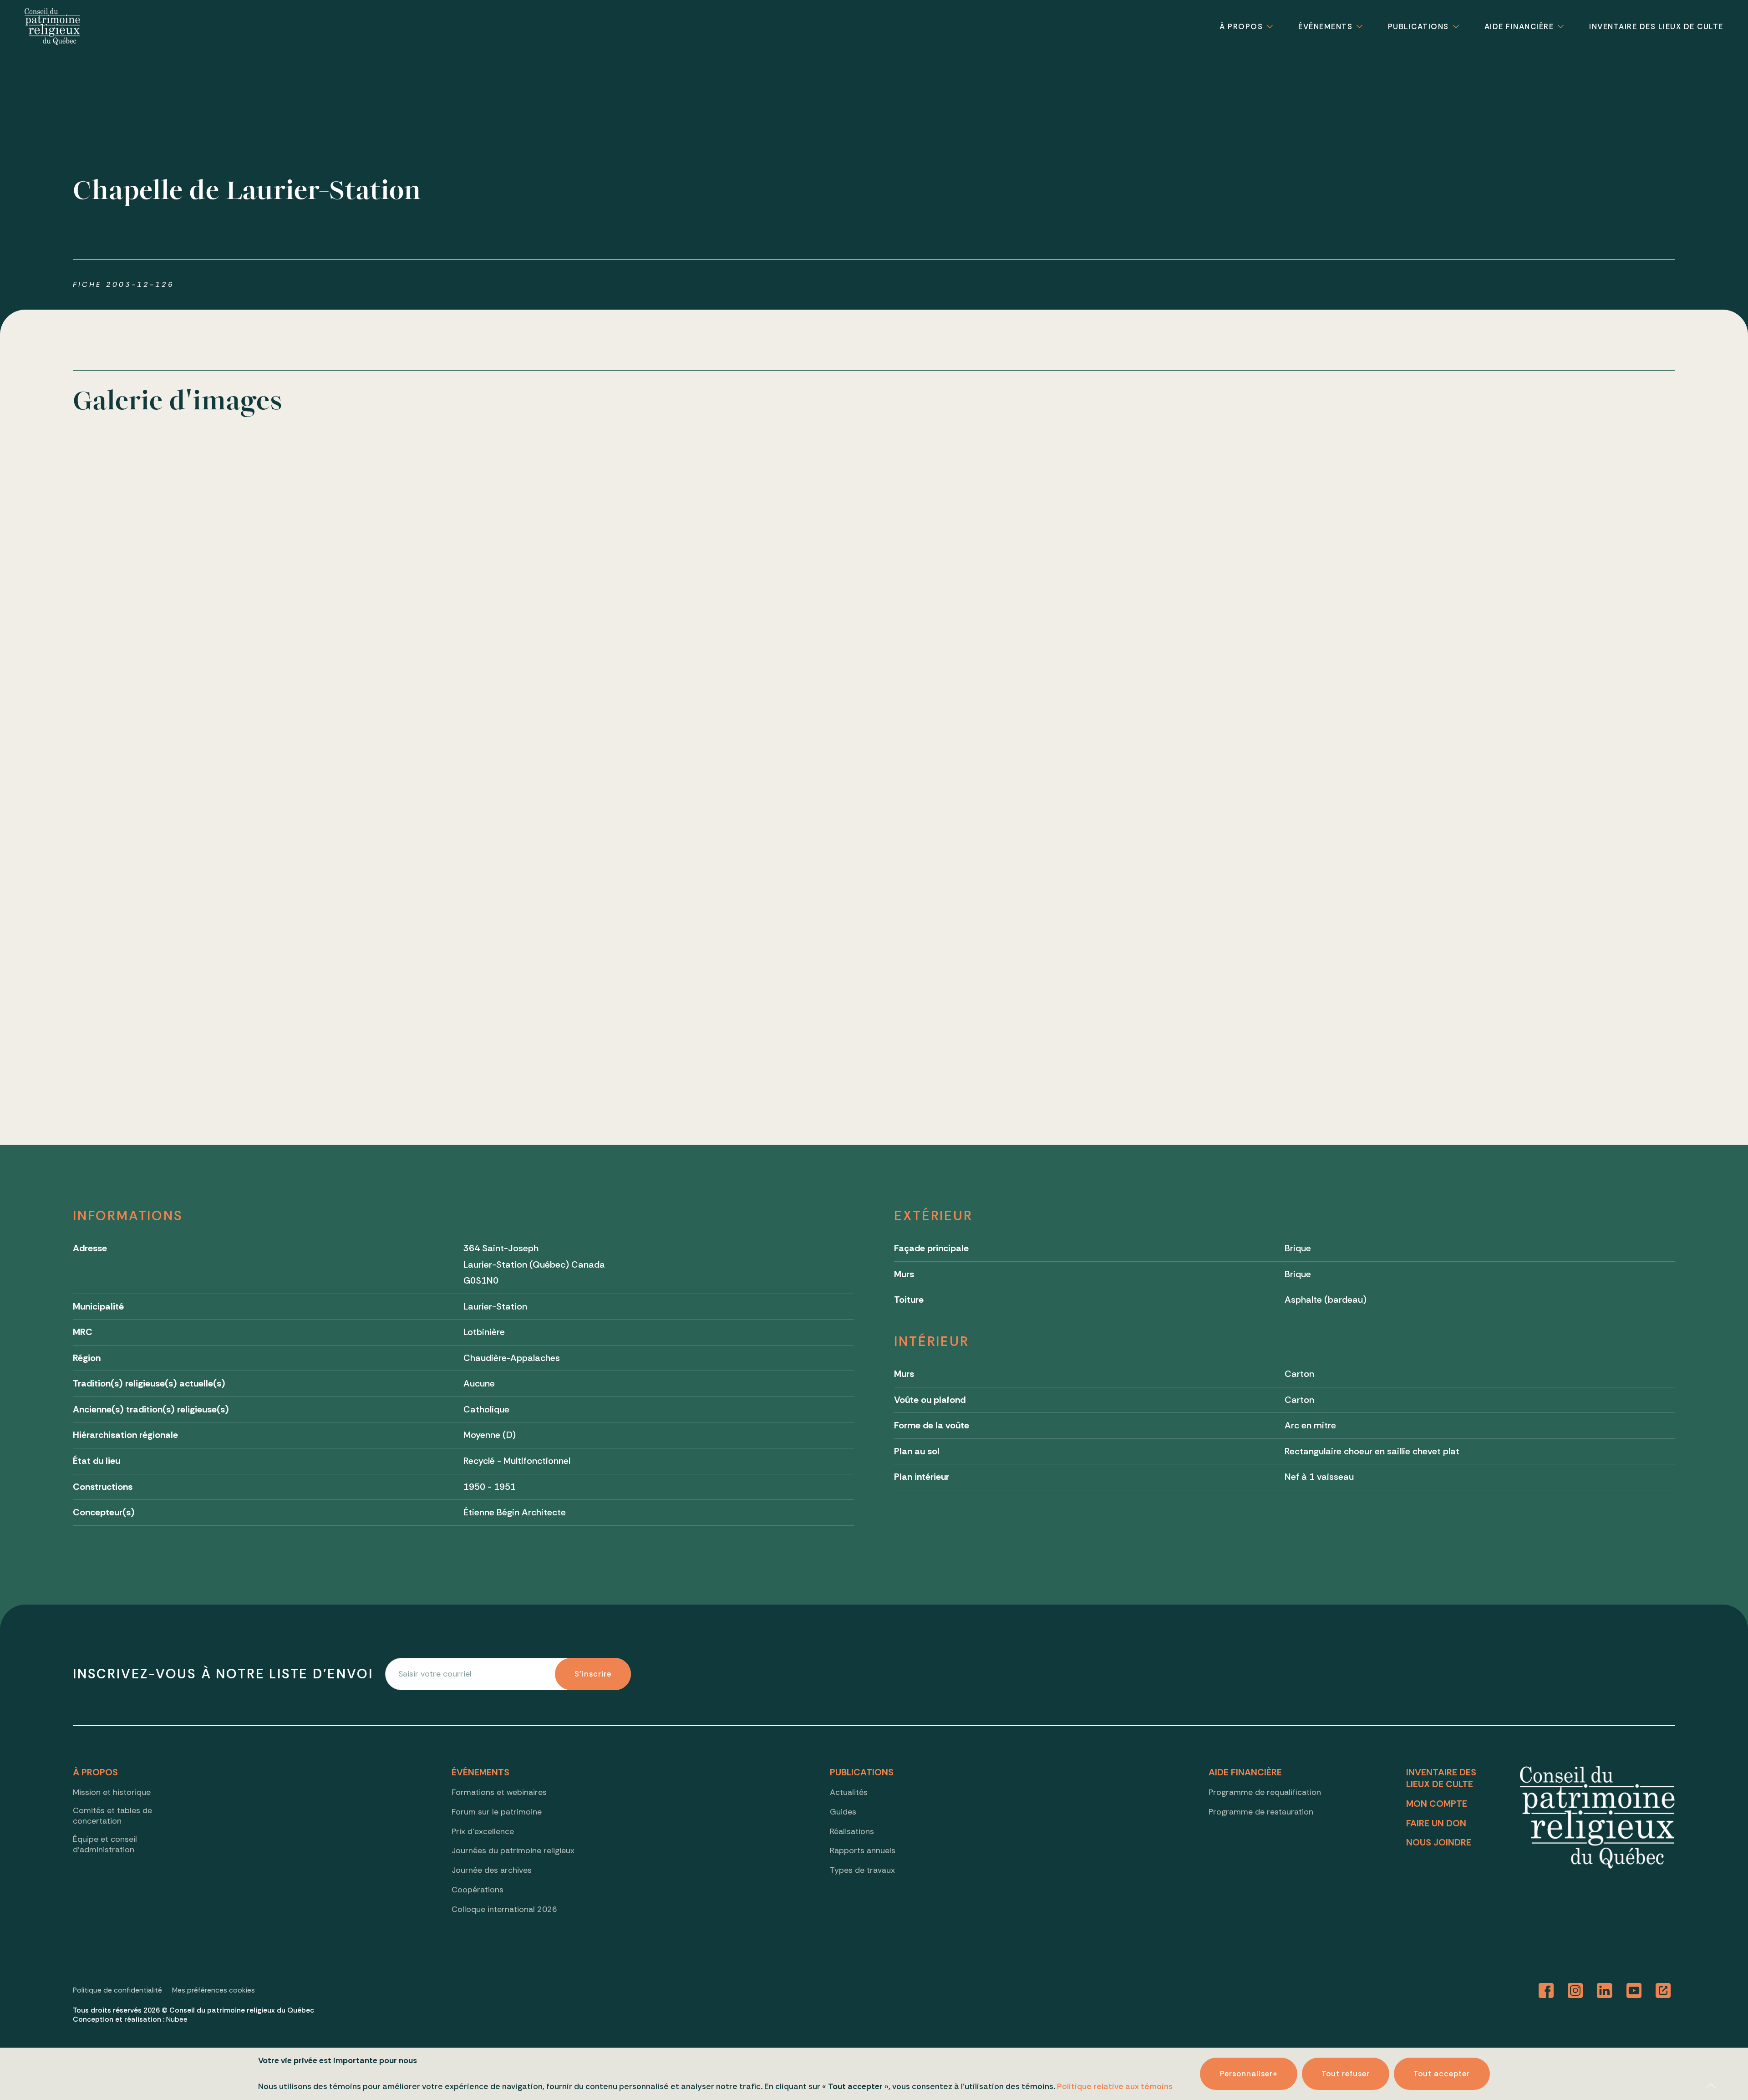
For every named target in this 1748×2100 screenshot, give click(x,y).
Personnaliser (1249, 2074)
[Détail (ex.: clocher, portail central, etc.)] (1519, 605)
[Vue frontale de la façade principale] (229, 605)
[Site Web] (1663, 1991)
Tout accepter (1442, 2074)
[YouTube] (1634, 1991)
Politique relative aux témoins (1115, 2086)
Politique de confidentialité (117, 1990)
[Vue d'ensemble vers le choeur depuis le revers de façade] (229, 928)
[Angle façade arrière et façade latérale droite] (874, 605)
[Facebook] (1546, 1991)
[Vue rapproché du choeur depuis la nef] (551, 928)
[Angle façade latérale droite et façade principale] (1196, 605)
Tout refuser (1346, 2074)
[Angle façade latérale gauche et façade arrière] (551, 605)
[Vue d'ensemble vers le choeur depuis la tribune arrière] (1519, 928)
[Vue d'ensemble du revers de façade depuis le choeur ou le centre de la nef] (1196, 928)
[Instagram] (1575, 1991)
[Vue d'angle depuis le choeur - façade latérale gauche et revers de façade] (874, 928)
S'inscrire (593, 1674)
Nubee (177, 2019)
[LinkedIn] (1604, 1991)
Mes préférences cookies (213, 1990)
